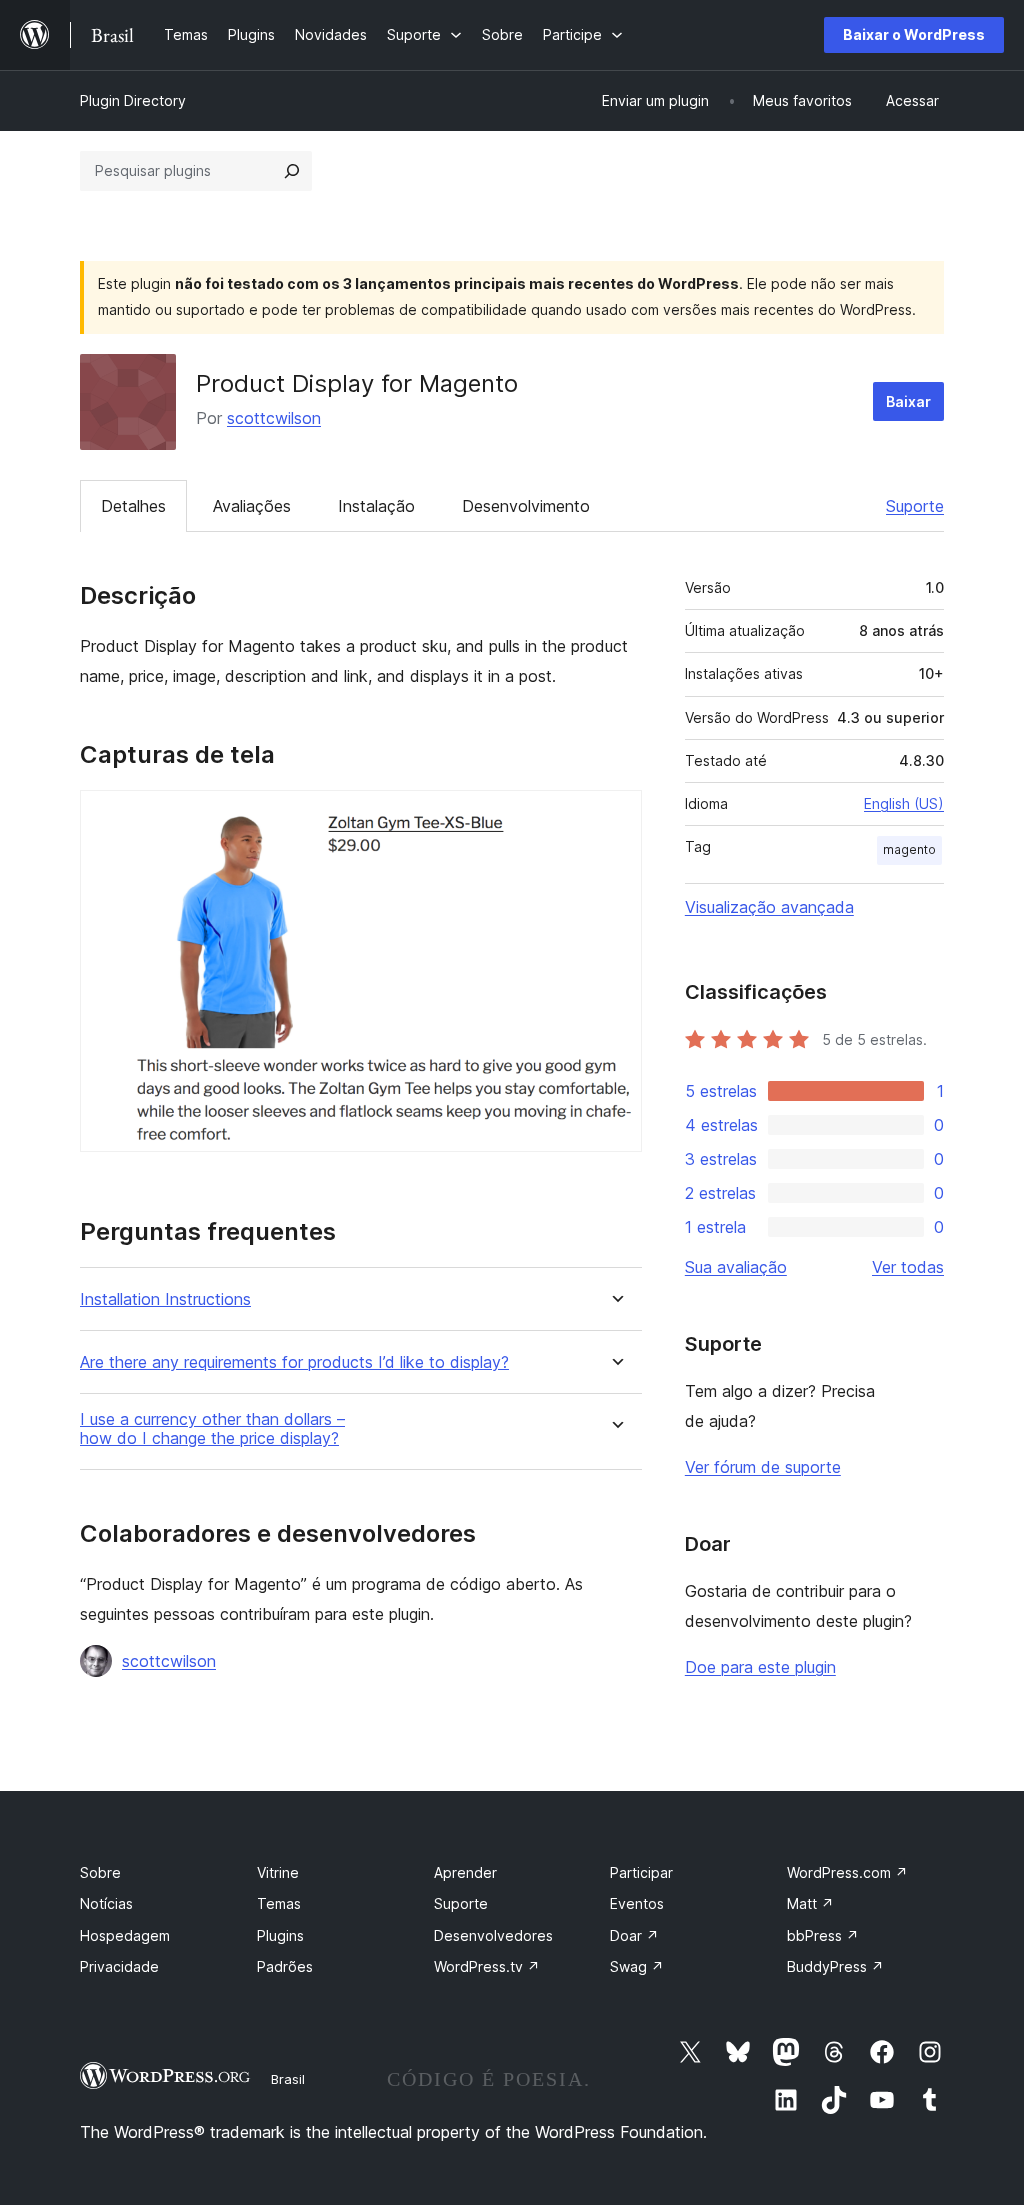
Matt (810, 1903)
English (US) (904, 803)
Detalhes (133, 506)
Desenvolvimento (526, 506)
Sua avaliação (736, 1267)
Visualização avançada (769, 907)
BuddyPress (835, 1966)
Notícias (106, 1903)
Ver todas (908, 1267)
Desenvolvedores (493, 1935)
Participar (641, 1872)
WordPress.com (847, 1872)
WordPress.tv (487, 1966)
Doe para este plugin (760, 1667)
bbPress (823, 1935)
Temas (279, 1903)
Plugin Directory (133, 100)
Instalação (376, 506)
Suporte (915, 506)
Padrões (285, 1966)
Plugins (280, 1935)
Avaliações (252, 506)
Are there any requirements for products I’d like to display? (294, 1362)
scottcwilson (274, 418)
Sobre (100, 1872)
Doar (634, 1935)
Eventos (637, 1903)
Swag (637, 1966)
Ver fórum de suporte (763, 1467)
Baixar (908, 401)
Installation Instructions (165, 1299)
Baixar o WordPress (914, 34)
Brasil (288, 2079)
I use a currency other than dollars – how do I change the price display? (212, 1429)
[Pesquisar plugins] (292, 171)
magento (909, 849)
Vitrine (278, 1872)
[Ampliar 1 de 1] (615, 817)
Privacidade (119, 1966)
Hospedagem (125, 1935)
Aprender (465, 1872)
